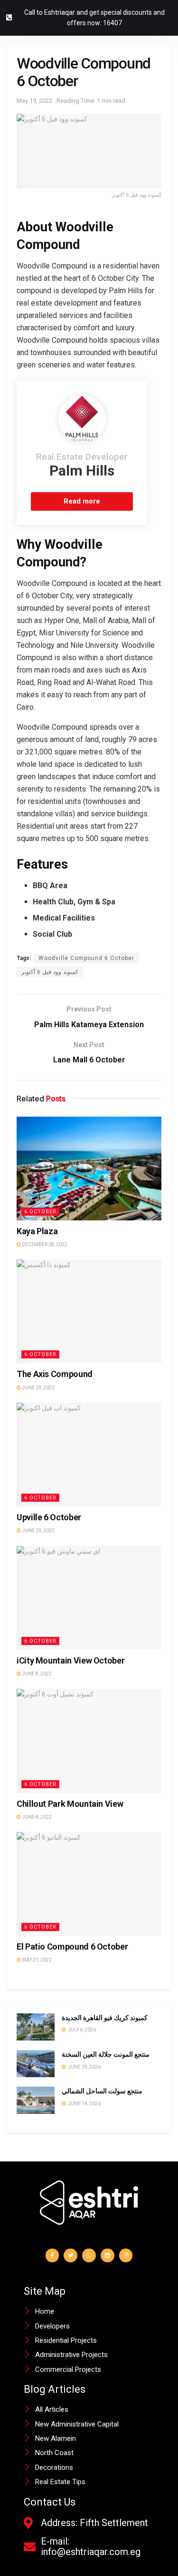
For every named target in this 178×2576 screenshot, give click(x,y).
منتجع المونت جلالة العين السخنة (106, 2054)
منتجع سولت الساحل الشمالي (103, 2091)
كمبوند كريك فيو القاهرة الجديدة (105, 2018)
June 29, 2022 (38, 1388)
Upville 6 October (49, 1517)
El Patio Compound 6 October (72, 1947)
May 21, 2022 (36, 1960)
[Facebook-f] (52, 2255)
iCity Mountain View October (70, 1660)
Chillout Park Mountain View (70, 1804)
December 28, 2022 (44, 1244)
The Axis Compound (55, 1374)
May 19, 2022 (34, 101)
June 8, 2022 (36, 1674)
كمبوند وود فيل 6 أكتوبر (50, 972)
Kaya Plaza (37, 1231)
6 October (40, 1212)
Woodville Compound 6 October (86, 958)
